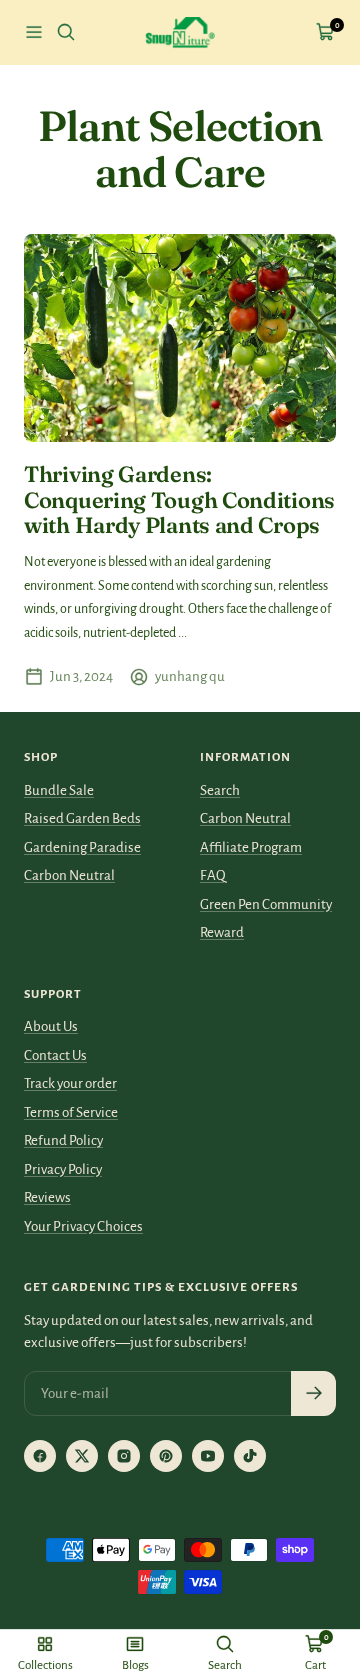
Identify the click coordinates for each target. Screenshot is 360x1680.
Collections (45, 1665)
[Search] (66, 32)
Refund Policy (63, 1140)
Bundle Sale (59, 790)
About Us (51, 1026)
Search (220, 790)
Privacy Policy (63, 1169)
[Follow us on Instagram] (124, 1456)
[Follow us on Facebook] (40, 1456)
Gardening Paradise (82, 847)
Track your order (70, 1083)
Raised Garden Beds (82, 818)
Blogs (135, 1665)
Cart (315, 1665)
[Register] (313, 1393)
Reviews (47, 1197)
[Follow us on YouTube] (208, 1456)
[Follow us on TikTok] (250, 1456)
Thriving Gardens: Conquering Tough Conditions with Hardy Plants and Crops (179, 499)
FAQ (213, 875)
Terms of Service (71, 1112)
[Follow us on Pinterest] (166, 1456)
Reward (222, 932)
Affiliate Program (251, 847)
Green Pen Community (266, 904)
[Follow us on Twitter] (82, 1456)
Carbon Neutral (69, 875)
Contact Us (55, 1055)
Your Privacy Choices (83, 1226)
